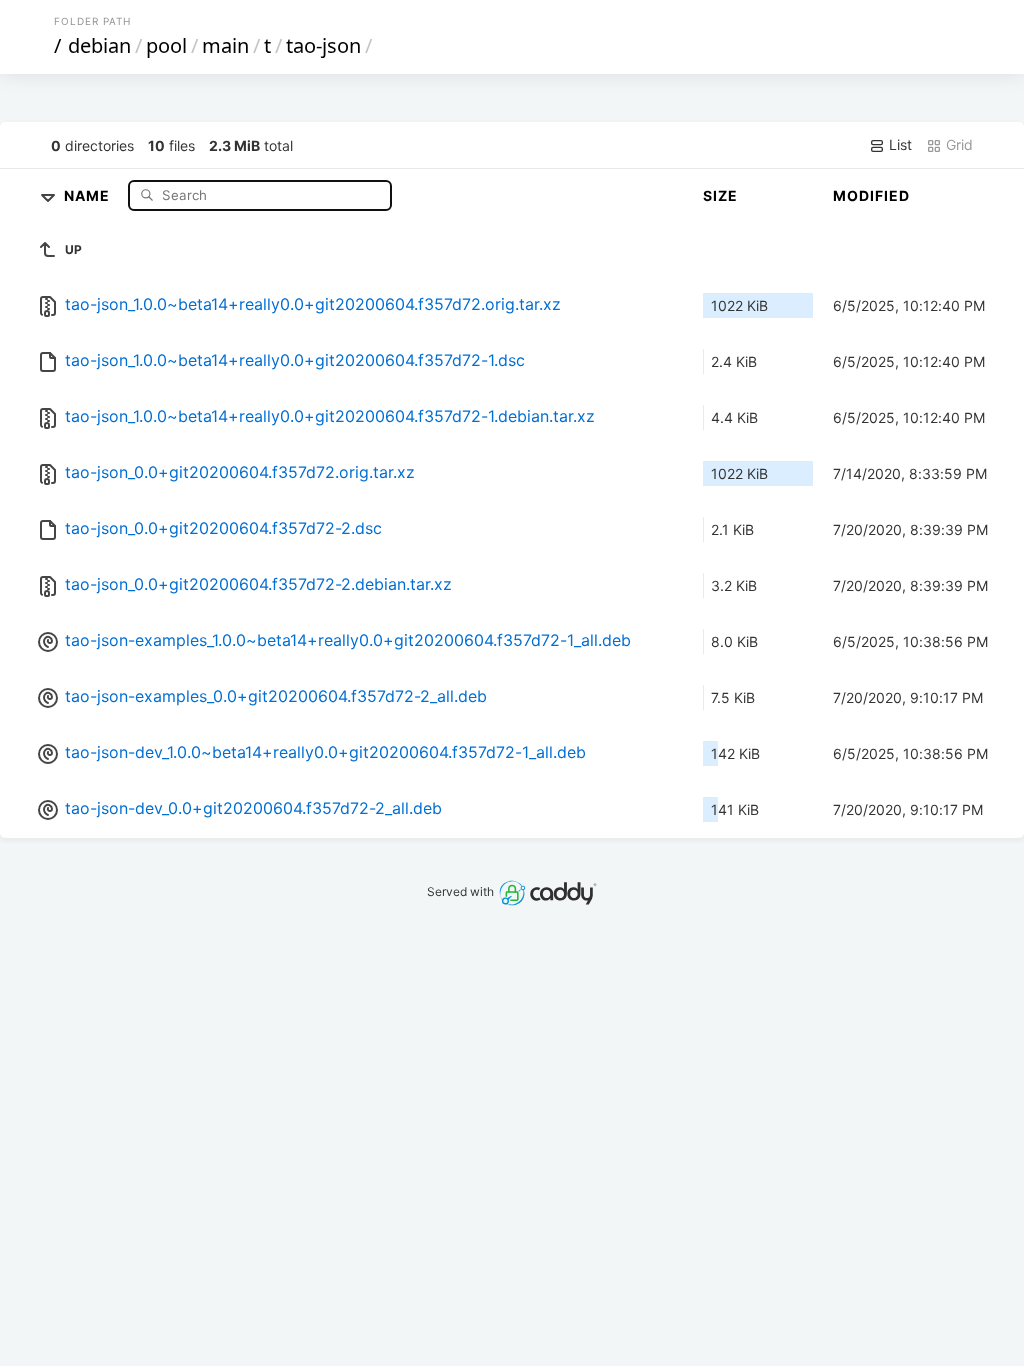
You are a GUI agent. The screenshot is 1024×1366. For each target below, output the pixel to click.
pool (166, 45)
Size (720, 195)
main (225, 45)
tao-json (323, 45)
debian (99, 45)
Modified (871, 195)
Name (89, 194)
